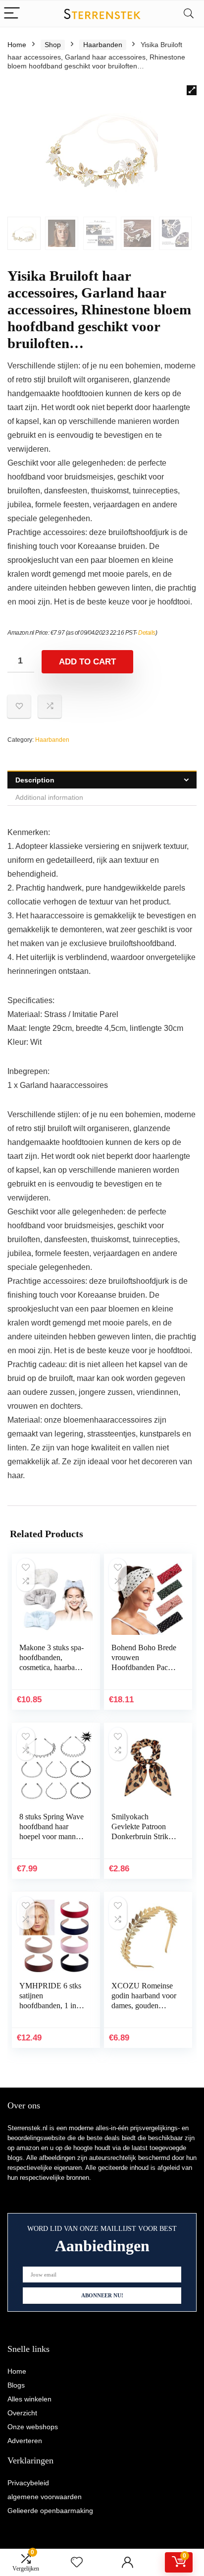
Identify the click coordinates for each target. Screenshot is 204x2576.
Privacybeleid (28, 2483)
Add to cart (87, 662)
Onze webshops (33, 2427)
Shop (53, 45)
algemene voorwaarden (45, 2497)
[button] (192, 90)
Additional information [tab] (49, 797)
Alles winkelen (29, 2399)
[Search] (189, 14)
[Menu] (12, 14)
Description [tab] (35, 780)
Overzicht (22, 2413)
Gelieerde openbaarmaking (50, 2511)
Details (147, 633)
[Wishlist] (77, 2562)
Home (17, 45)
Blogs (16, 2385)
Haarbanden (103, 45)
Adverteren (25, 2441)
